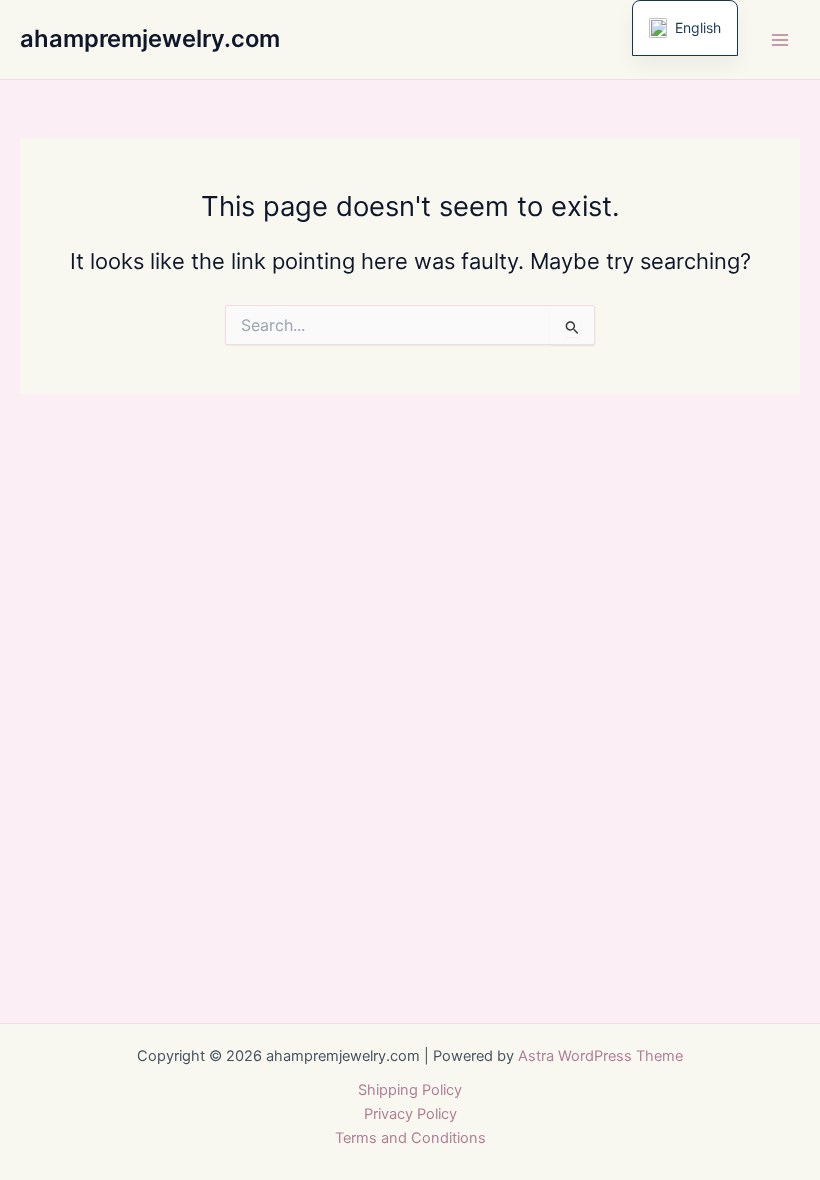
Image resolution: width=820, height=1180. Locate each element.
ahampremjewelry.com (150, 38)
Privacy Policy (410, 1114)
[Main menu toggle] (780, 39)
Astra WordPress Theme (600, 1056)
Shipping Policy (410, 1090)
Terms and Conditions (410, 1138)
